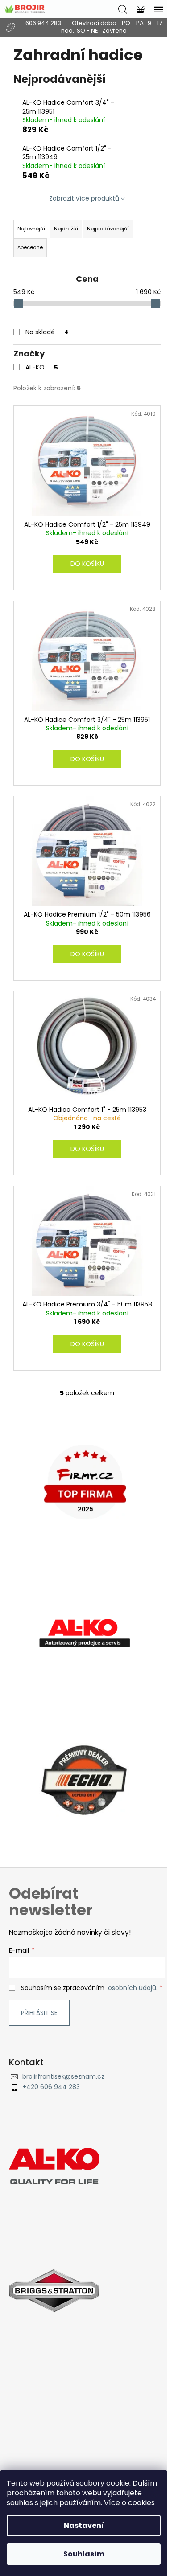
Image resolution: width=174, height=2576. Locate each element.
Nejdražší (66, 229)
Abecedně (30, 247)
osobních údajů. (133, 1988)
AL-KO (42, 367)
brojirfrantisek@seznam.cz (63, 2077)
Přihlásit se (39, 2013)
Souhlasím (84, 2554)
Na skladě (47, 332)
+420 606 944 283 (51, 2087)
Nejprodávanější (108, 229)
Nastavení (84, 2525)
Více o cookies (129, 2503)
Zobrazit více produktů (84, 198)
